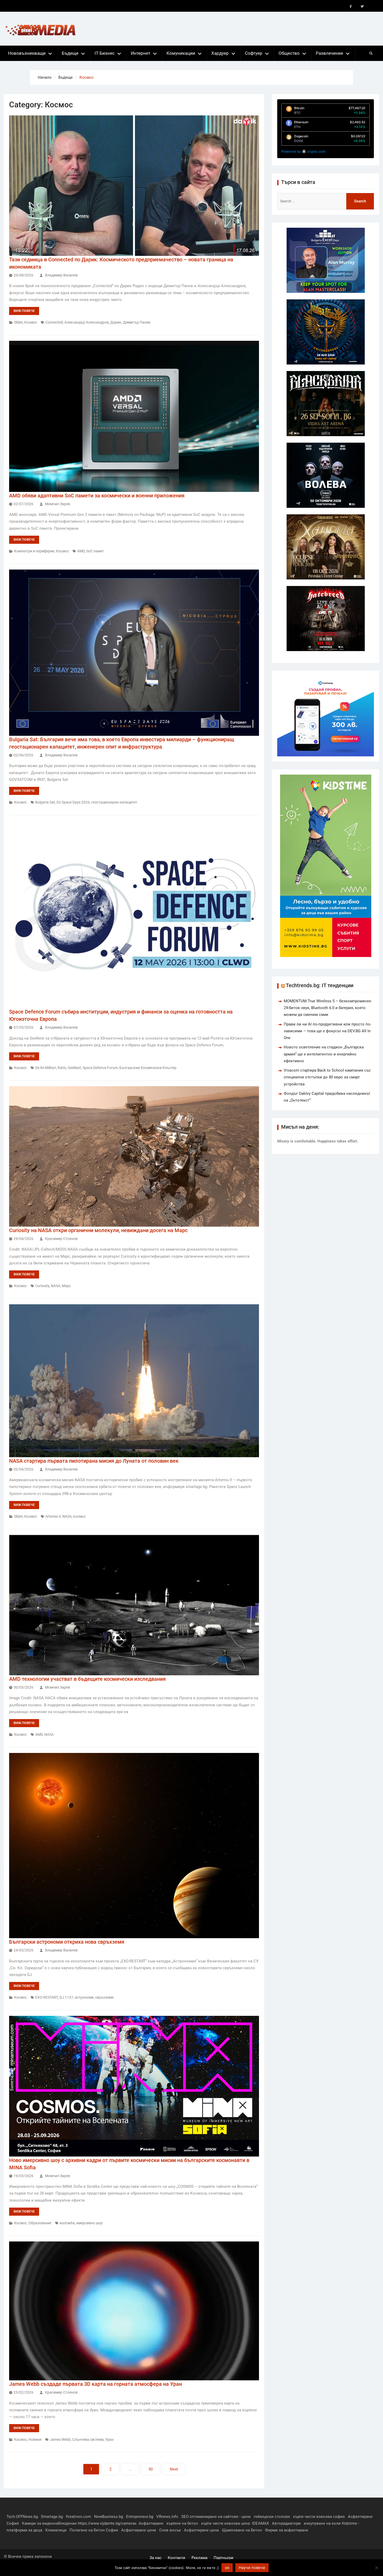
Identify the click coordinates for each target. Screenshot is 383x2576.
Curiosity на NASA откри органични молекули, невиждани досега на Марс (98, 1230)
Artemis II (53, 1516)
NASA (55, 1286)
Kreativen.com (78, 2517)
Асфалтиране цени (139, 2530)
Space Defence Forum (100, 1068)
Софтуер (254, 53)
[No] (376, 2568)
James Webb (60, 2439)
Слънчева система (88, 2439)
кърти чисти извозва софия (319, 2517)
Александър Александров (87, 322)
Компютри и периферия (34, 551)
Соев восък (170, 2530)
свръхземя (104, 1997)
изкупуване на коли (322, 2523)
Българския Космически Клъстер (148, 1068)
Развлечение (329, 53)
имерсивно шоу (89, 2223)
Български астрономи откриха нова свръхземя (67, 1942)
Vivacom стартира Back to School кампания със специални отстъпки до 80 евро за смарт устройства (327, 1077)
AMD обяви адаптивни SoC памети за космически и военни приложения (97, 496)
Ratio (62, 1068)
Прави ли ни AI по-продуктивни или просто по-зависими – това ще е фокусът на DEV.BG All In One (328, 1031)
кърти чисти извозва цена (226, 2523)
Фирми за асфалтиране (287, 2530)
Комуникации (181, 53)
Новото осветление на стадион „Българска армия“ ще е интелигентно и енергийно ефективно (324, 1054)
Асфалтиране (151, 2523)
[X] (362, 7)
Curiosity (42, 1286)
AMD (81, 551)
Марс (66, 1286)
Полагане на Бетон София (94, 2530)
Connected (54, 322)
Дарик (116, 322)
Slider (18, 322)
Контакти (177, 2558)
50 (151, 2469)
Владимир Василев (61, 275)
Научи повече (252, 2568)
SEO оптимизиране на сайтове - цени (216, 2517)
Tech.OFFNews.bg (22, 2517)
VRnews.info (167, 2517)
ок (227, 2568)
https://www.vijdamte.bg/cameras (107, 2523)
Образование (40, 2223)
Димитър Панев (137, 322)
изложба (67, 2223)
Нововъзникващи (27, 53)
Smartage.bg (52, 2517)
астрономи (84, 1997)
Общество (289, 53)
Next (174, 2469)
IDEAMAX (260, 2523)
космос (79, 1516)
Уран (109, 2439)
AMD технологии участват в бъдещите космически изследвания (87, 1679)
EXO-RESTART (47, 1997)
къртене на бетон (182, 2523)
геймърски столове (272, 2517)
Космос (31, 322)
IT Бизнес (105, 53)
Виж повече (24, 311)
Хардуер (220, 53)
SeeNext (74, 1068)
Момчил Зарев (58, 504)
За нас (156, 2558)
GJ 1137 (66, 1997)
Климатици (56, 2530)
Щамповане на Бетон (242, 2530)
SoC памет (95, 551)
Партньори (224, 2558)
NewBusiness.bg (109, 2517)
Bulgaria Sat (45, 802)
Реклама (199, 2558)
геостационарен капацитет (114, 802)
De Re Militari (46, 1068)
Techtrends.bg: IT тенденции (320, 985)
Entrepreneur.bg (140, 2517)
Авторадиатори (286, 2523)
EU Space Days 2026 (73, 802)
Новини (35, 2439)
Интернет (141, 53)
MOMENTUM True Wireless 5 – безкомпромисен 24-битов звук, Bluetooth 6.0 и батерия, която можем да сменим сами (328, 1008)
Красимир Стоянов (61, 1239)
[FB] (351, 7)
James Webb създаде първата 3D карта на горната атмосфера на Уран (95, 2384)
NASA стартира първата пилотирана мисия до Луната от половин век (94, 1461)
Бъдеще (70, 53)
